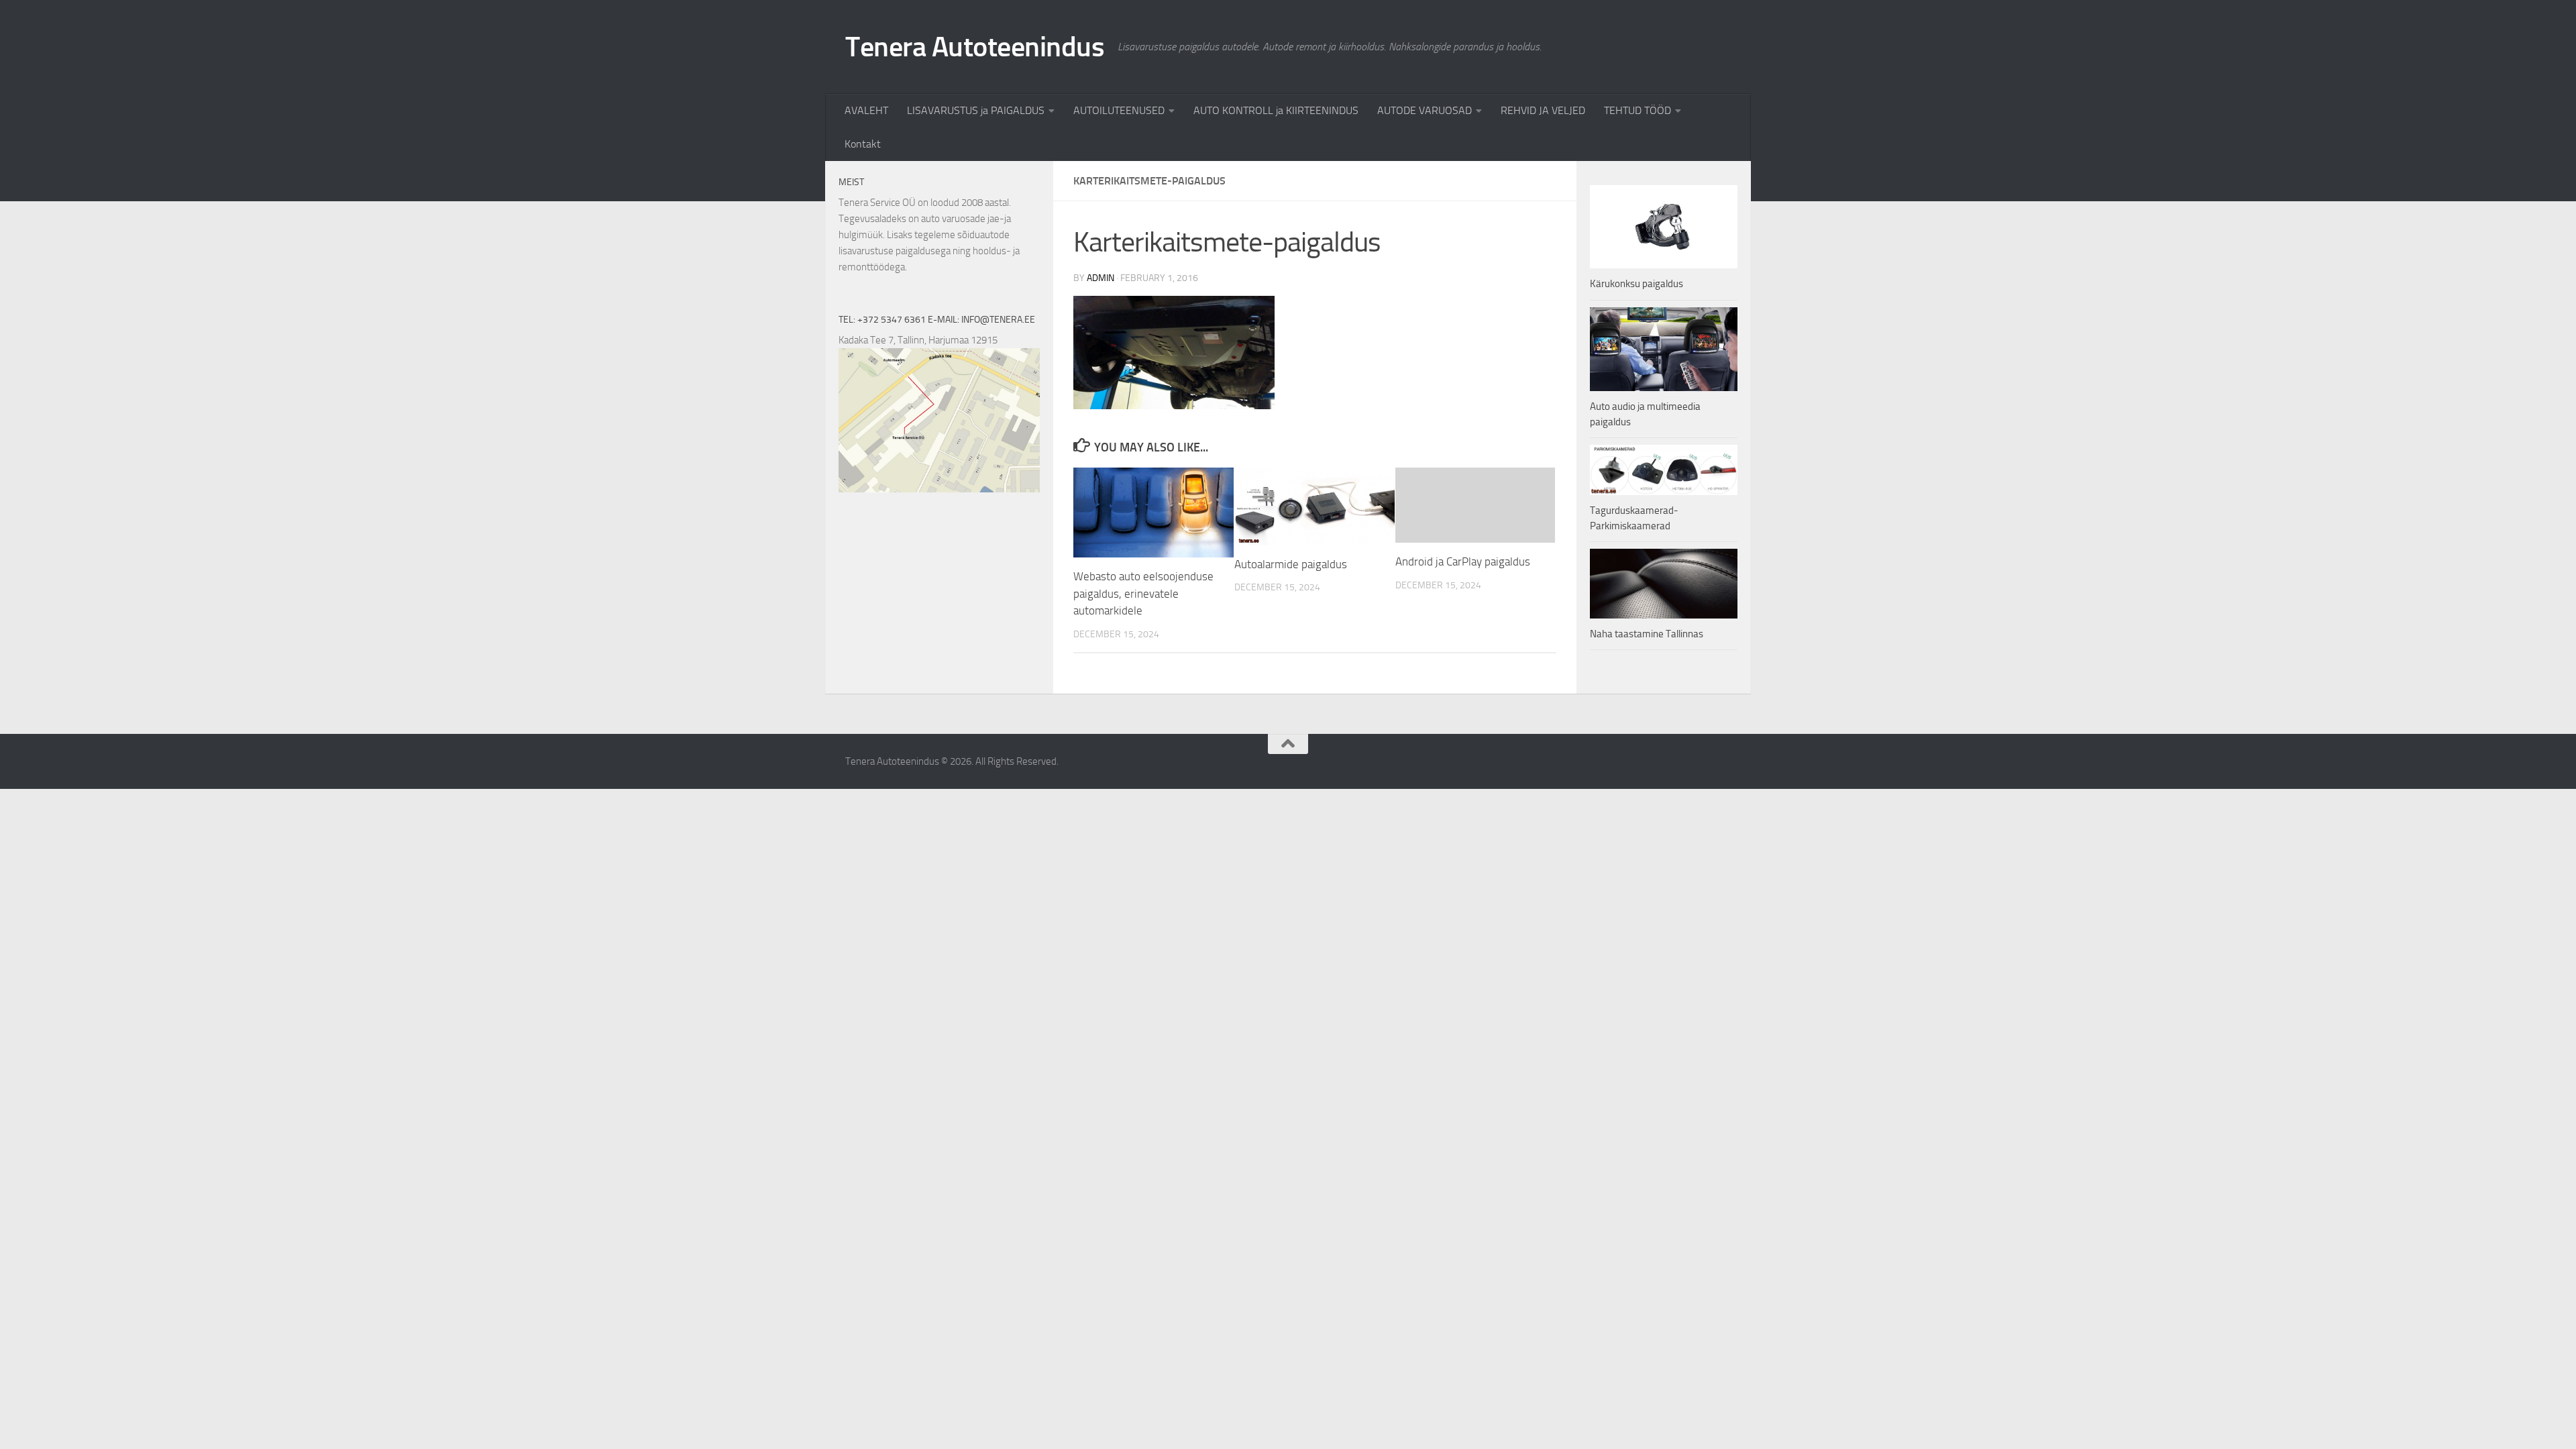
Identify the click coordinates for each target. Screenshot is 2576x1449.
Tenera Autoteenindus (975, 47)
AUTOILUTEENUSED (1119, 110)
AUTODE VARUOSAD (1425, 110)
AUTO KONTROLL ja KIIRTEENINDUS (1276, 110)
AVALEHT (866, 110)
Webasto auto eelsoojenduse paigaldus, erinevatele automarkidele (1143, 593)
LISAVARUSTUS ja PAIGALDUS (976, 110)
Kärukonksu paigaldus (1636, 284)
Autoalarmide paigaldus (1291, 564)
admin (1101, 278)
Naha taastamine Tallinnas (1647, 634)
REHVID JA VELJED (1543, 110)
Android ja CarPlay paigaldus (1463, 561)
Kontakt (863, 144)
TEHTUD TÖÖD (1638, 110)
